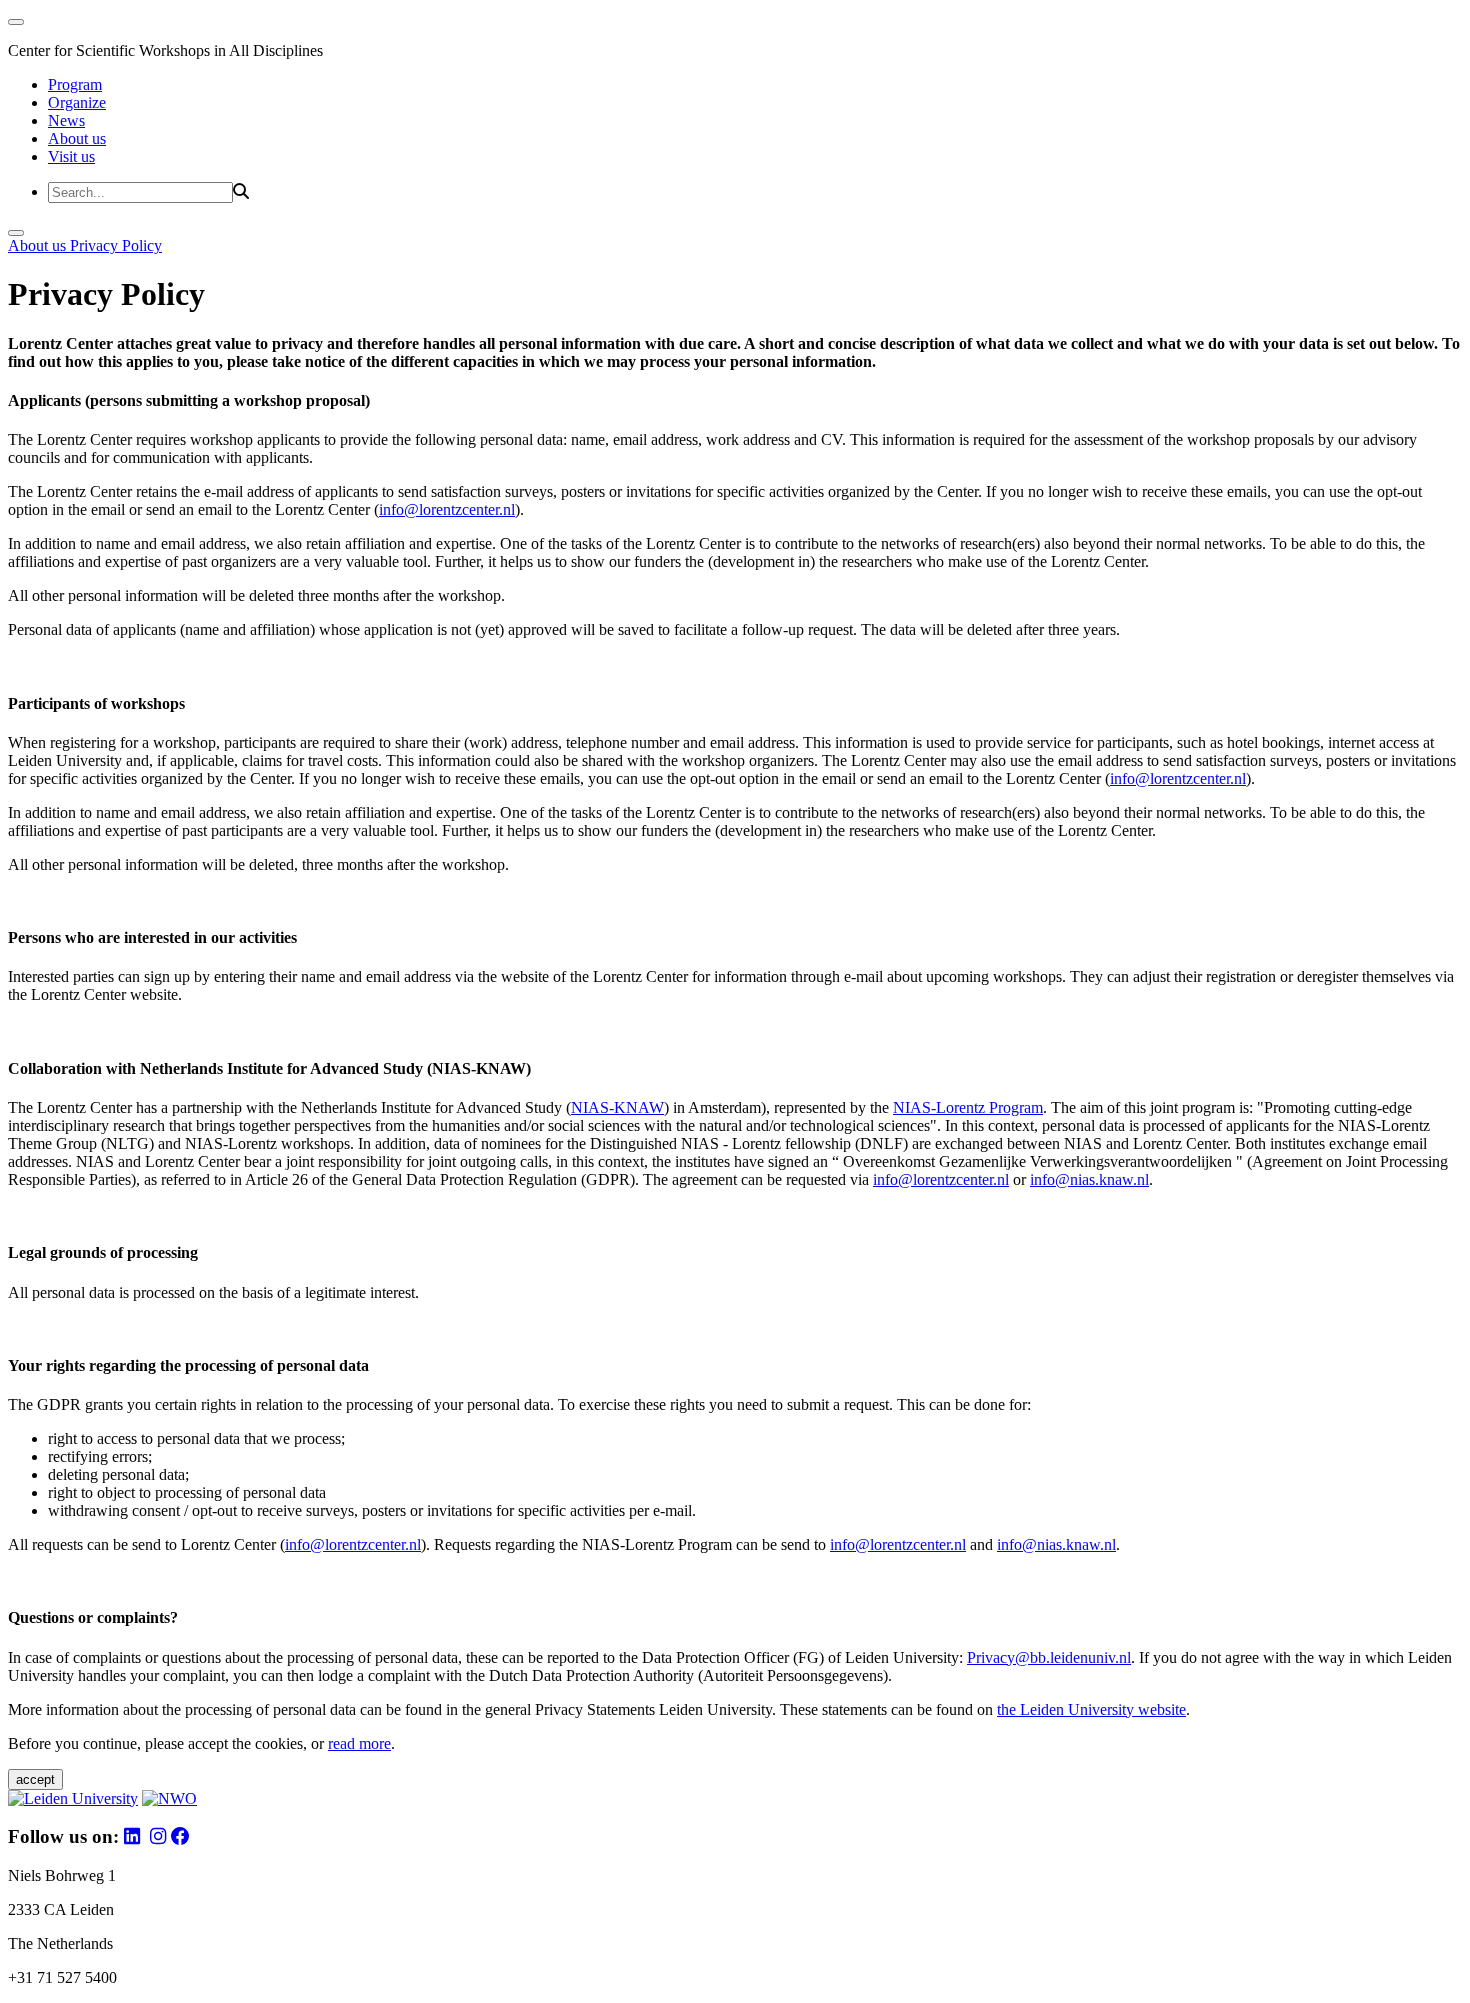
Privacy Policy (116, 245)
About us (77, 138)
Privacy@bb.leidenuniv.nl (1049, 1657)
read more (359, 1743)
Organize (77, 102)
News (66, 120)
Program (75, 84)
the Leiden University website (1091, 1709)
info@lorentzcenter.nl (447, 509)
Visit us (71, 156)
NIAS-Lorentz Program (968, 1107)
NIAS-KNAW (617, 1107)
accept (35, 1779)
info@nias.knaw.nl (1089, 1179)
